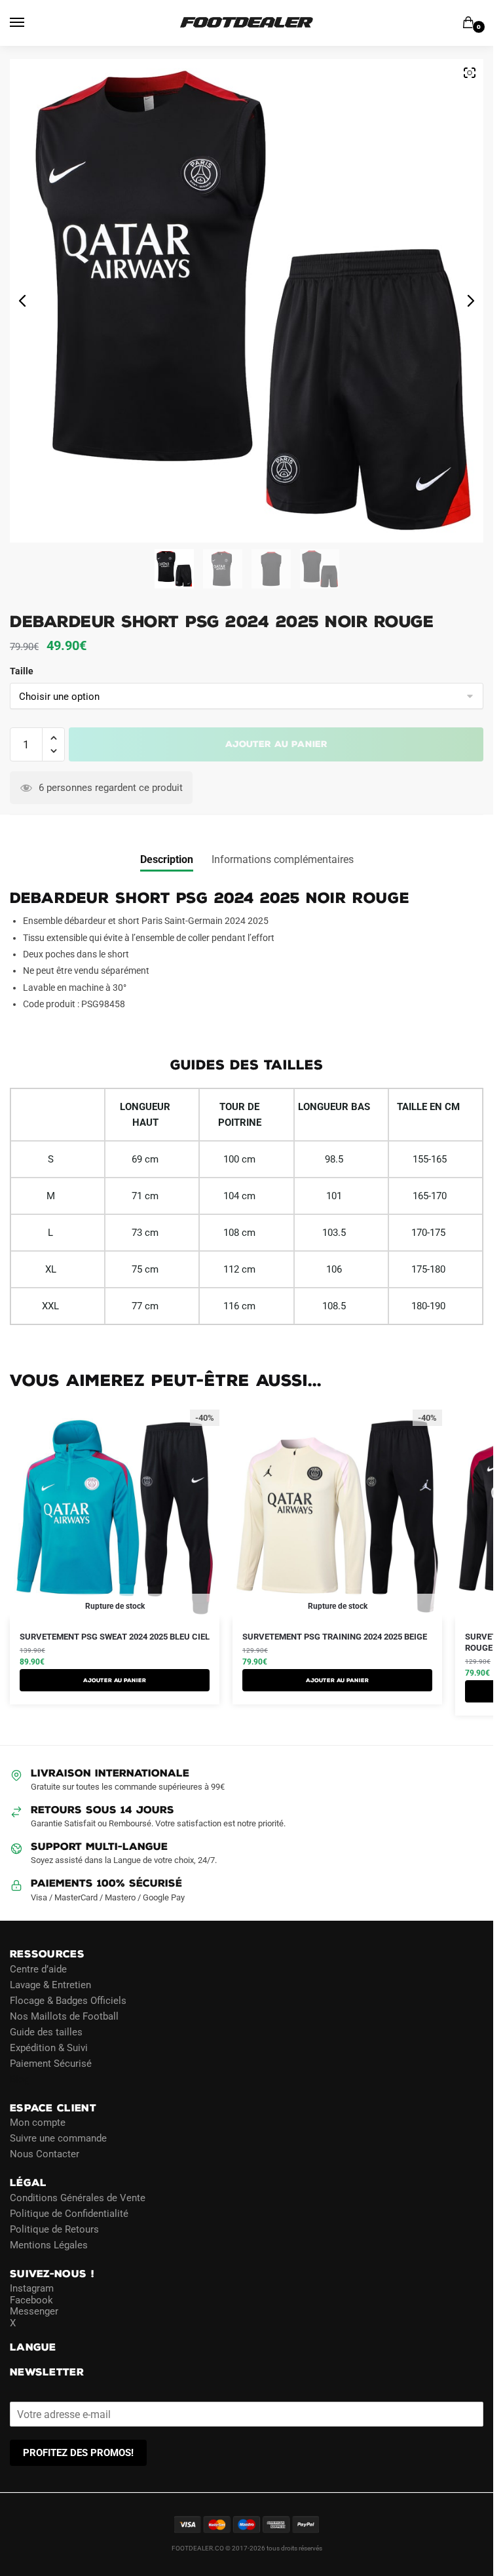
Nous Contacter (45, 2154)
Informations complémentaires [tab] (283, 859)
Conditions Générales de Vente (78, 2198)
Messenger (34, 2311)
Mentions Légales (49, 2245)
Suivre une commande (58, 2138)
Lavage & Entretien (50, 1985)
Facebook (31, 2300)
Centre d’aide (38, 1969)
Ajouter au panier (276, 744)
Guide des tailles (46, 2032)
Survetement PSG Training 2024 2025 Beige (335, 1637)
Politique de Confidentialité (69, 2214)
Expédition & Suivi (49, 2048)
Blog (20, 2079)
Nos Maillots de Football (64, 2016)
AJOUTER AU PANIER (115, 1680)
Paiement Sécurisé (51, 2064)
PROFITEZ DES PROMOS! (78, 2453)
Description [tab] (167, 859)
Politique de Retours (54, 2229)
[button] (53, 738)
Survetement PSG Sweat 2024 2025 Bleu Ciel (115, 1637)
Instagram (32, 2288)
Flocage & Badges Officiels (68, 2001)
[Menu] (29, 23)
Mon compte (38, 2123)
